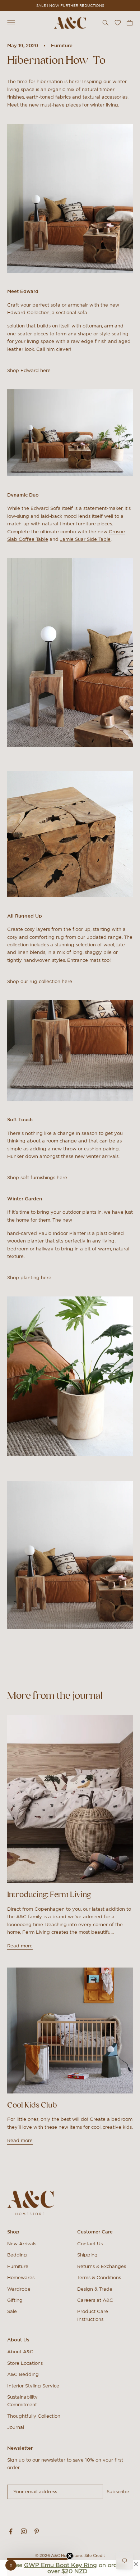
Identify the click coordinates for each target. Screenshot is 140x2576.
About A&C (20, 2352)
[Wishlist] (118, 23)
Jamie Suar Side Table (85, 539)
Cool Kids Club (32, 2105)
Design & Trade (95, 2289)
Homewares (21, 2278)
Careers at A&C (95, 2300)
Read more (20, 1946)
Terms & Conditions (99, 2278)
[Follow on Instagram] (24, 2531)
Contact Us (90, 2244)
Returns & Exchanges (102, 2266)
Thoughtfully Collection (34, 2416)
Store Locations (25, 2363)
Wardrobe (19, 2289)
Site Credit (95, 2555)
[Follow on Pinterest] (37, 2531)
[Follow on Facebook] (11, 2531)
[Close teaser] (70, 2556)
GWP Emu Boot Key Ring (60, 2565)
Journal (16, 2427)
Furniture (62, 46)
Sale (12, 2311)
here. (46, 370)
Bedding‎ (17, 2255)
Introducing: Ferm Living (49, 1894)
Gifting (15, 2300)
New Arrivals (22, 2244)
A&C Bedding (23, 2374)
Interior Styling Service (33, 2386)
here (62, 1178)
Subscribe (118, 2492)
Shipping (87, 2255)
